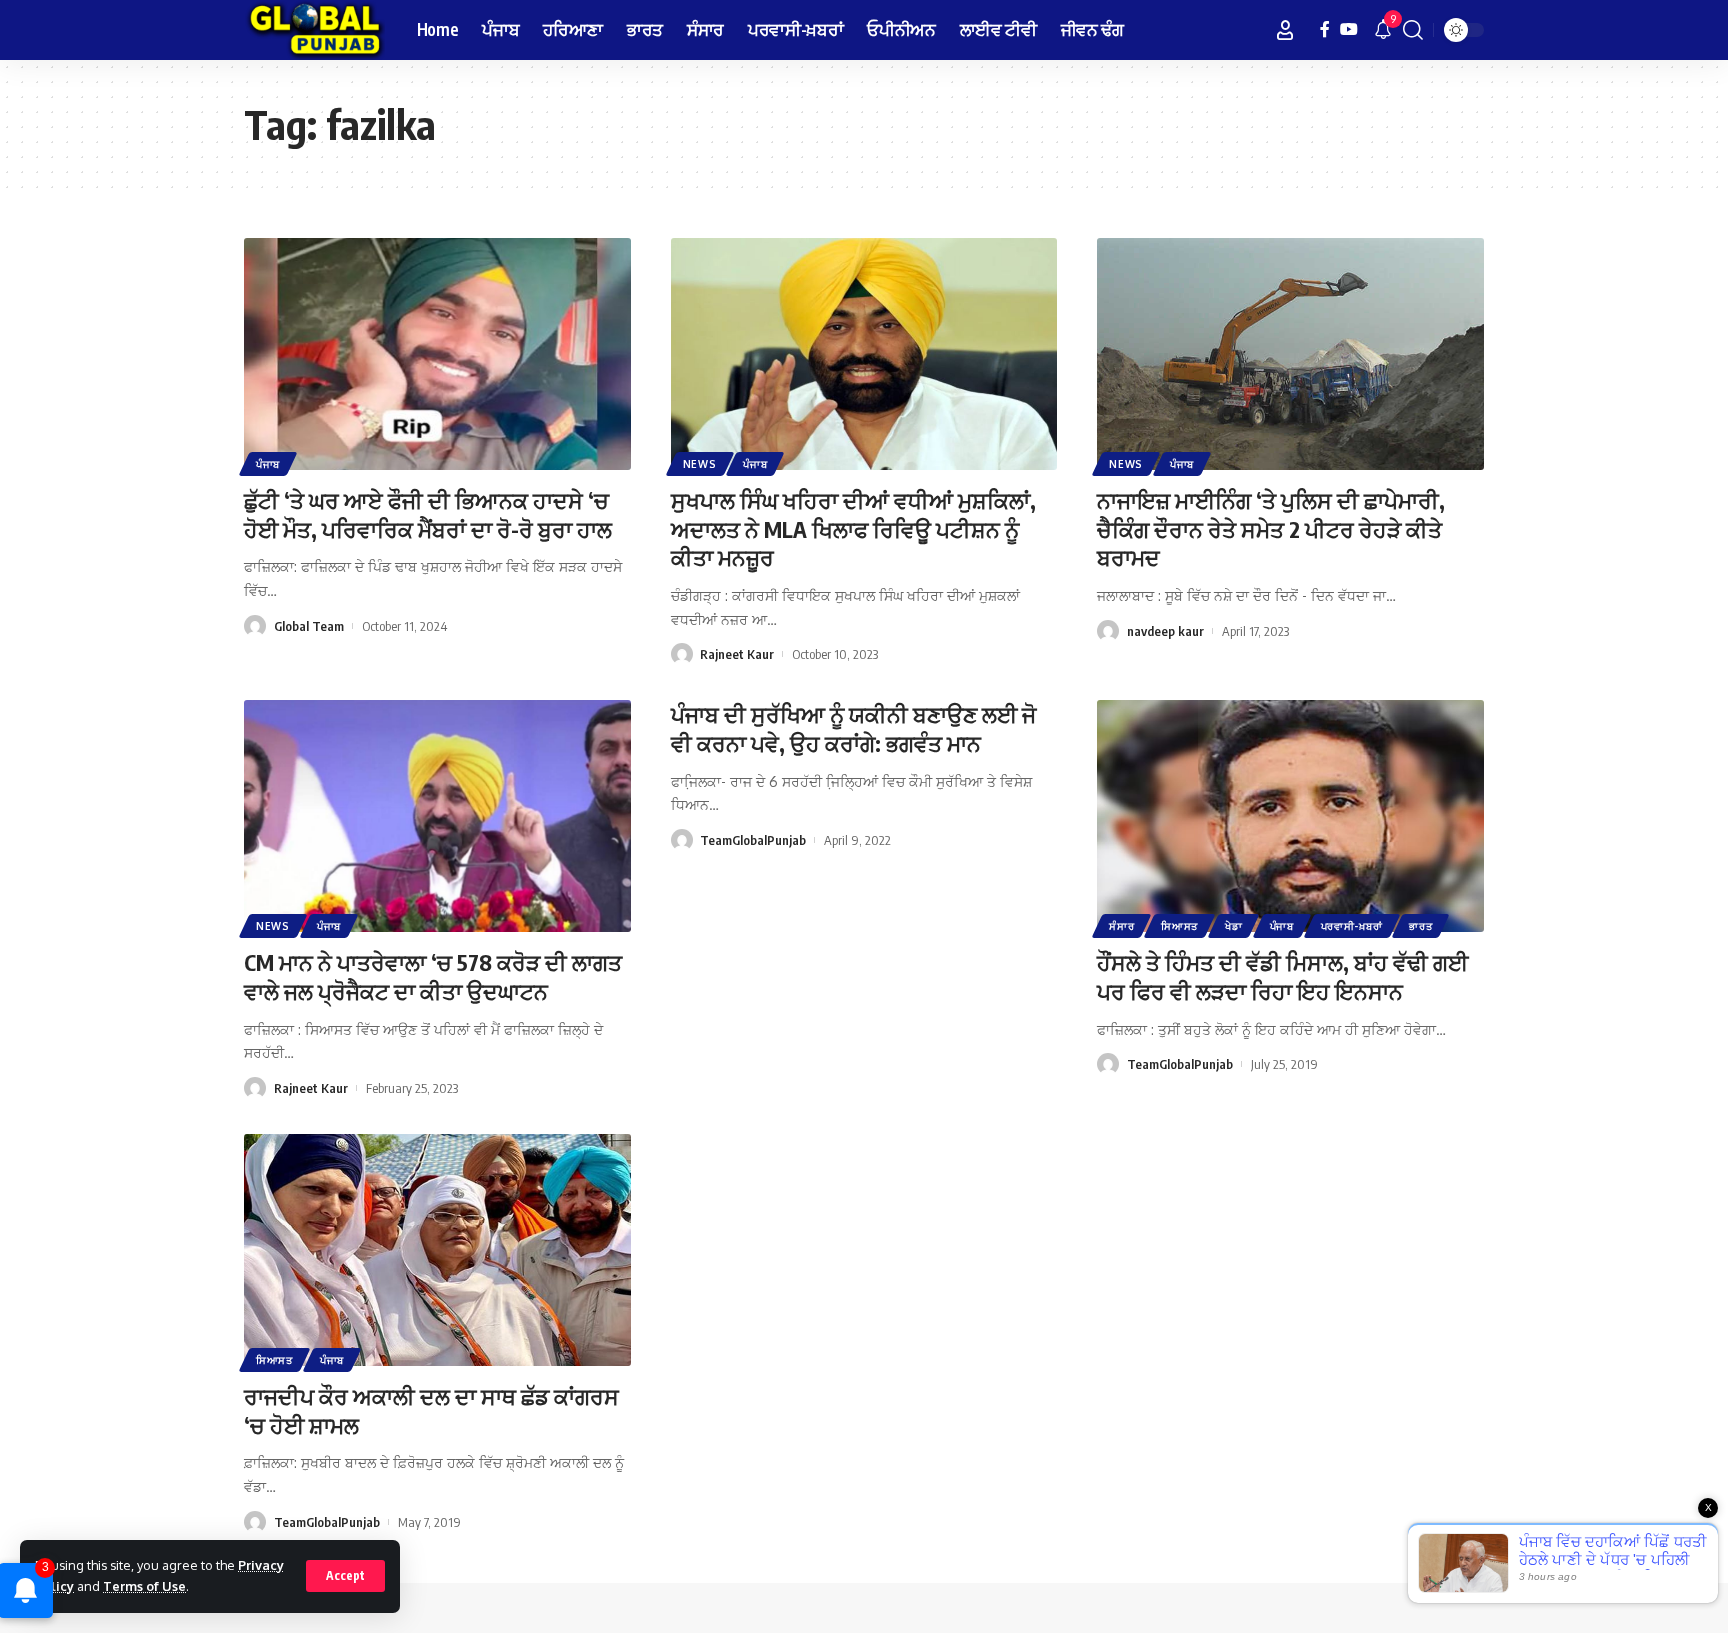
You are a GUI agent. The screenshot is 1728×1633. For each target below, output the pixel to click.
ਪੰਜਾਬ (268, 464)
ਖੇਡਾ (1233, 926)
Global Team (309, 626)
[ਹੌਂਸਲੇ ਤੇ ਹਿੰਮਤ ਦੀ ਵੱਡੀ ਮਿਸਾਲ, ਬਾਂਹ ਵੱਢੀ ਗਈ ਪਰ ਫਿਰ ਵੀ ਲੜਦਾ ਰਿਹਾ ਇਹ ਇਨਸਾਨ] (1290, 816)
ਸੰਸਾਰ (1121, 926)
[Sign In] (1285, 30)
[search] (1413, 30)
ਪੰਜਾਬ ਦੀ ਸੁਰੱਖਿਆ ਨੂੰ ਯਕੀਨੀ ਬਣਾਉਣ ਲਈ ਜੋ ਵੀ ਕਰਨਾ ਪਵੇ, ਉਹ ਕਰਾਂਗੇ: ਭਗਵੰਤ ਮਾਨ (853, 728)
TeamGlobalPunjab (753, 840)
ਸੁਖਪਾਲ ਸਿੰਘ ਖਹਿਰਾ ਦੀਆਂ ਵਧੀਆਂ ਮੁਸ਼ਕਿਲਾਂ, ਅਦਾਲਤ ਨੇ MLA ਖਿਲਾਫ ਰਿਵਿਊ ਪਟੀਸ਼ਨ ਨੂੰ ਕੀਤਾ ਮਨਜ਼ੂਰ (853, 528)
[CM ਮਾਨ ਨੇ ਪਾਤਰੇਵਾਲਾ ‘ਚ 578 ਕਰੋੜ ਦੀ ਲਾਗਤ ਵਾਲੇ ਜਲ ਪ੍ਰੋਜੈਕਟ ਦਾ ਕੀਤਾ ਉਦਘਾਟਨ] (437, 816)
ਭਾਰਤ (1420, 926)
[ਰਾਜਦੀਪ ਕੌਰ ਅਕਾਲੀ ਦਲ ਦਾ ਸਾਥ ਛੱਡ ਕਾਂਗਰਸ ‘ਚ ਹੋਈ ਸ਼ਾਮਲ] (437, 1250)
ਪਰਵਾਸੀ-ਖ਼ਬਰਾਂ (1352, 926)
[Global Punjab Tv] (314, 30)
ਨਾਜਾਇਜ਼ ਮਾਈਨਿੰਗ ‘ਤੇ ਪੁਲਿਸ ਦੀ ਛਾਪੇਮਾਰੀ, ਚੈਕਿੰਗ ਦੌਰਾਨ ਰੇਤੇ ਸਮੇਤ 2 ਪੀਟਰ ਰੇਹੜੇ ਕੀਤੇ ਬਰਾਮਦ (1271, 528)
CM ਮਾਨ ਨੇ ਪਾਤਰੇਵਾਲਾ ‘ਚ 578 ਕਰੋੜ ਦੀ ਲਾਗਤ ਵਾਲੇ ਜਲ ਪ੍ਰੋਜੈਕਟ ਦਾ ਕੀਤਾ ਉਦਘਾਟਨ (433, 976)
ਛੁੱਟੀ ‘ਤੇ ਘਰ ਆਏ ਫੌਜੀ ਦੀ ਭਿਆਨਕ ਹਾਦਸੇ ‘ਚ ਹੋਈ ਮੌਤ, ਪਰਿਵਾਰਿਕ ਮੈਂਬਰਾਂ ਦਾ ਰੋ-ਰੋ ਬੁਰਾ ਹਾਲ (428, 514)
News (700, 464)
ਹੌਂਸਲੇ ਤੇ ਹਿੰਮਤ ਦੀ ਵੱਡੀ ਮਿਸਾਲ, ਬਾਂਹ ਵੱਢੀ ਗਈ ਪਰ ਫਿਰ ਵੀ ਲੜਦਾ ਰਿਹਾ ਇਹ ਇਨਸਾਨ (1282, 976)
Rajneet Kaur (737, 654)
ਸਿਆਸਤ (1179, 926)
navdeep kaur (1165, 631)
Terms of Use (144, 1586)
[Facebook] (1325, 29)
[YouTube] (1349, 29)
